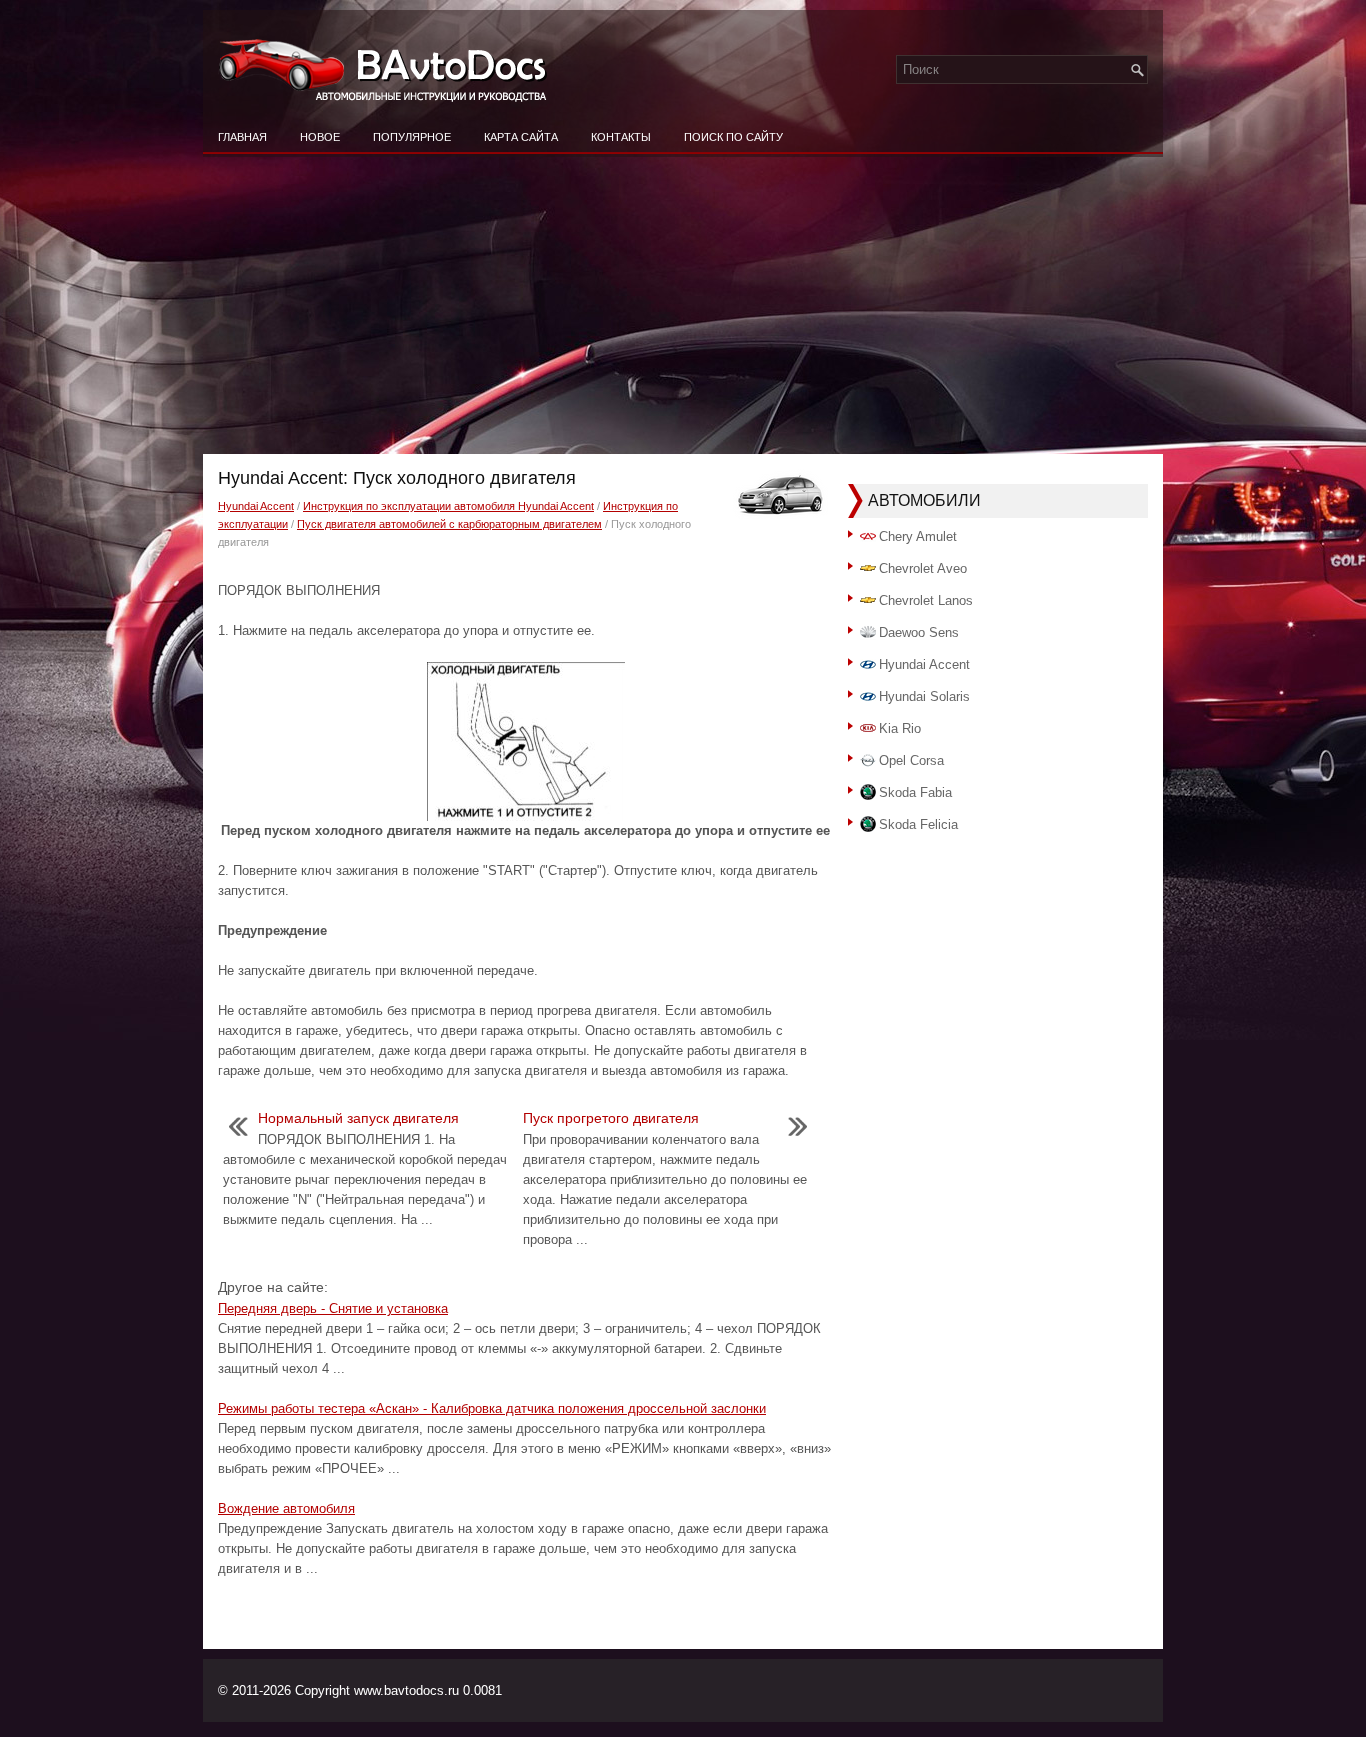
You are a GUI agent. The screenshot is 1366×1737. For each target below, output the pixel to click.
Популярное (412, 137)
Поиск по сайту (733, 137)
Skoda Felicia (918, 824)
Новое (320, 137)
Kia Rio (900, 728)
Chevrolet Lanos (926, 600)
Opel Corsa (911, 760)
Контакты (621, 137)
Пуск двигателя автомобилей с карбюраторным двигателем (449, 524)
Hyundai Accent (256, 506)
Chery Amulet (918, 536)
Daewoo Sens (919, 632)
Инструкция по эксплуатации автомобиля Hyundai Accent (448, 506)
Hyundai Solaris (924, 696)
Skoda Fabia (915, 792)
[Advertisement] (683, 304)
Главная (242, 137)
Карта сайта (521, 137)
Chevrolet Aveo (923, 568)
